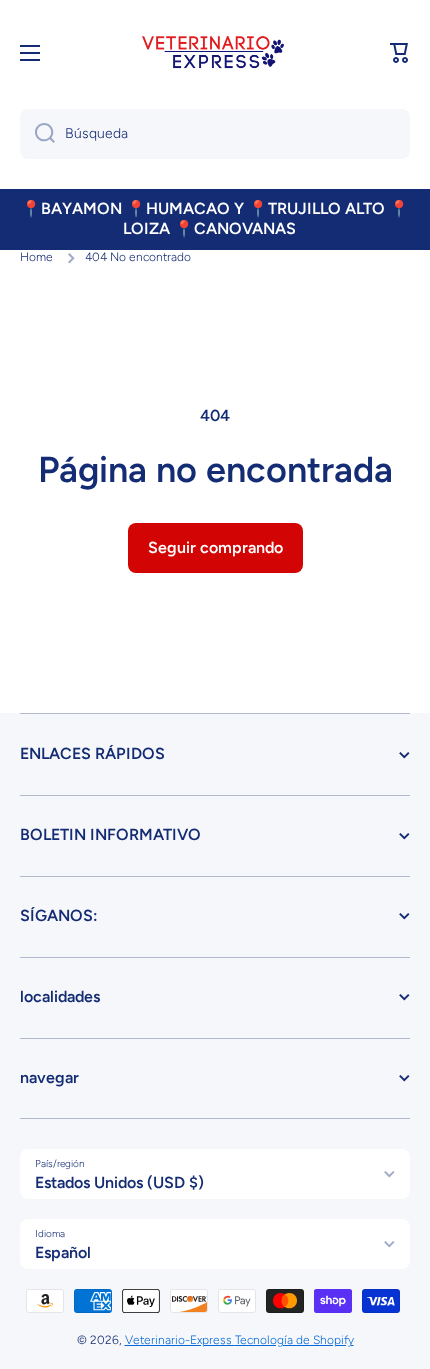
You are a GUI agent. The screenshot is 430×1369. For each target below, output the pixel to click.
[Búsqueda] (37, 134)
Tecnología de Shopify (294, 1340)
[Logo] (215, 53)
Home (36, 257)
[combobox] (215, 134)
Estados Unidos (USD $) (119, 1182)
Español (63, 1252)
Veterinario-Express (180, 1340)
